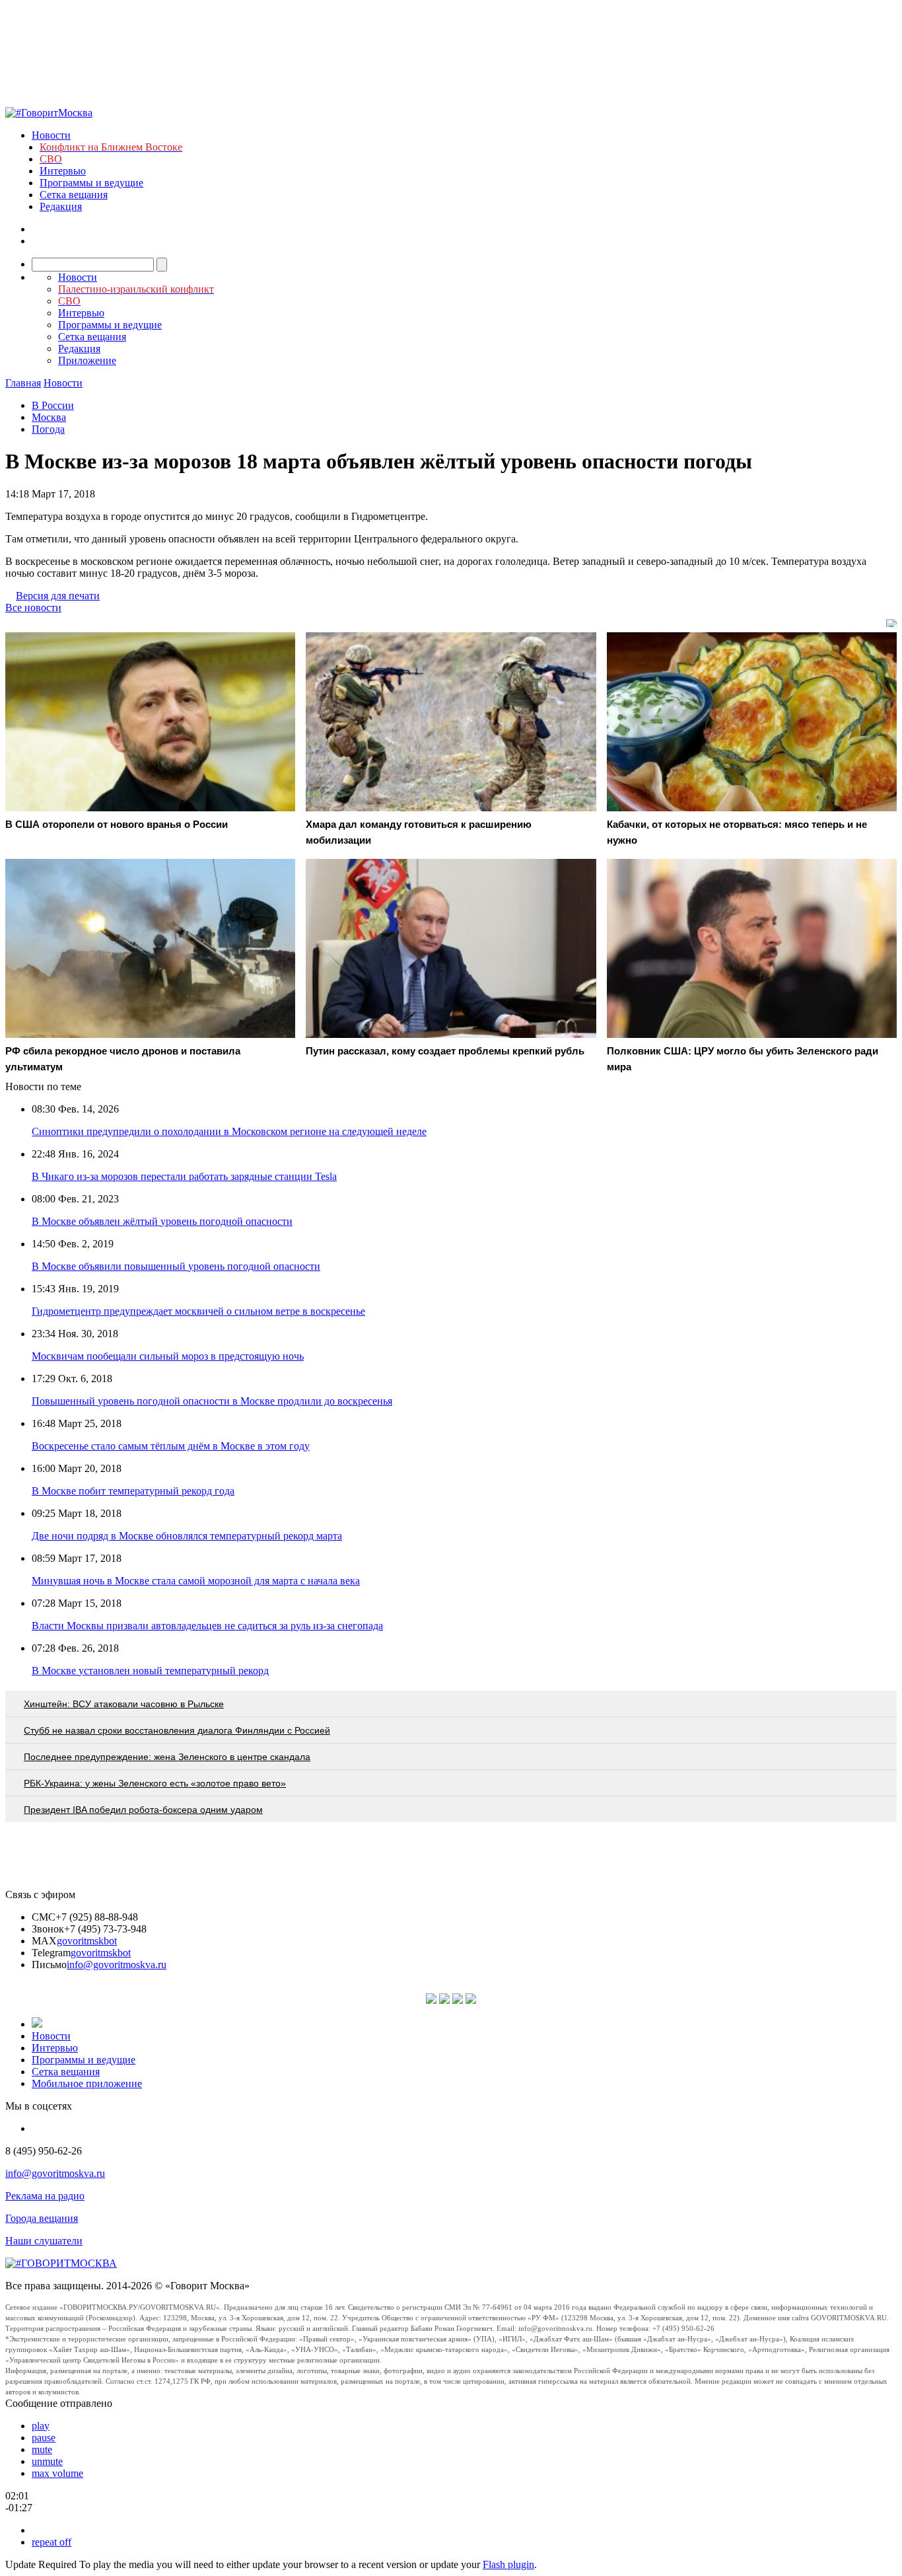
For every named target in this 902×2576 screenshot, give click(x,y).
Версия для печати (58, 596)
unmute (47, 2461)
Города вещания (42, 2218)
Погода (48, 429)
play (41, 2426)
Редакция (61, 206)
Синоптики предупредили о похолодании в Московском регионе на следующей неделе (229, 1131)
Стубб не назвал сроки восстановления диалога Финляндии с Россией (177, 1730)
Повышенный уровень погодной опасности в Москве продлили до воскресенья (212, 1401)
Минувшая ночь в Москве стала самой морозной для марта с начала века (196, 1581)
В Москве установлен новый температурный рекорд (150, 1671)
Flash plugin (508, 2564)
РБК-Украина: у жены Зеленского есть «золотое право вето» (155, 1783)
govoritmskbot (87, 1941)
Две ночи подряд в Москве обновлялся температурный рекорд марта (187, 1536)
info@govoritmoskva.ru (117, 1965)
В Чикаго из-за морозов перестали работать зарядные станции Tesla (184, 1176)
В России (53, 405)
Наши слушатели (44, 2241)
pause (44, 2438)
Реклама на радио (45, 2196)
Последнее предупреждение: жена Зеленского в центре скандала (167, 1757)
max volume (57, 2473)
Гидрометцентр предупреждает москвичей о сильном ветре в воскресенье (198, 1311)
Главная (23, 383)
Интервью (63, 171)
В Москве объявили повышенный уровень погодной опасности (176, 1266)
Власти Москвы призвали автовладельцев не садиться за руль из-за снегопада (207, 1626)
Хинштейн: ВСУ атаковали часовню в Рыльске (124, 1704)
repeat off (52, 2542)
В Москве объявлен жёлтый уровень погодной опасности (162, 1221)
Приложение (87, 360)
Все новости (33, 607)
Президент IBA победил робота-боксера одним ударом (143, 1810)
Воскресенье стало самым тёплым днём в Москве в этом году (171, 1446)
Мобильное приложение (87, 2083)
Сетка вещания (74, 195)
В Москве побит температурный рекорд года (133, 1491)
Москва (49, 417)
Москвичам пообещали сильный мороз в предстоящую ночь (168, 1356)
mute (42, 2449)
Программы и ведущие (91, 183)
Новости (51, 135)
